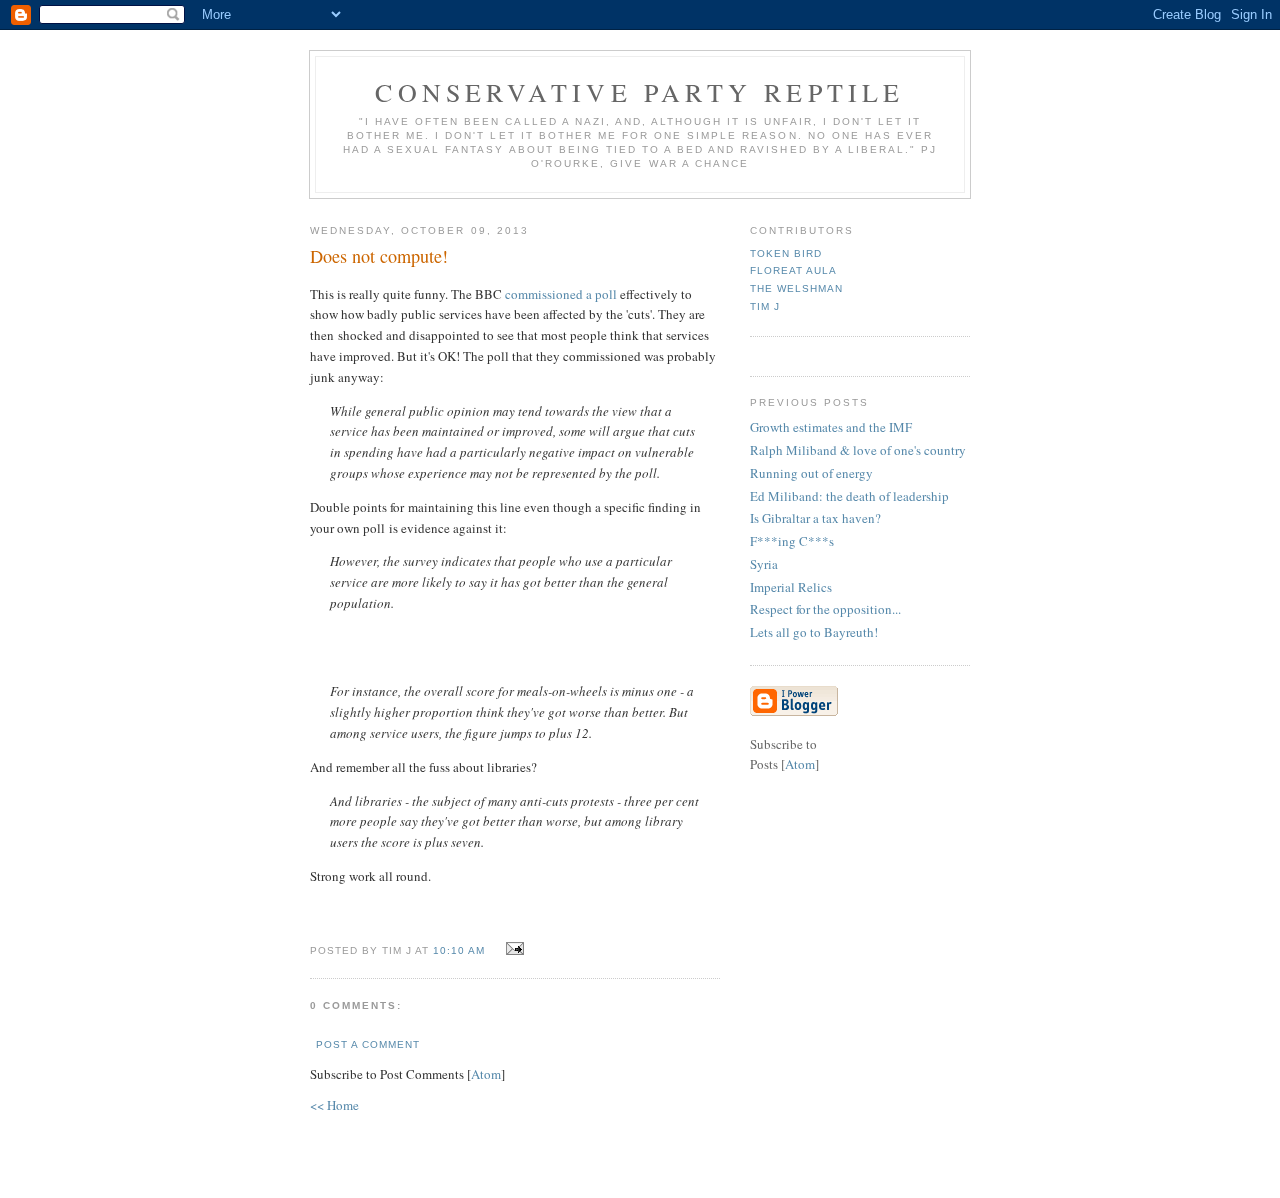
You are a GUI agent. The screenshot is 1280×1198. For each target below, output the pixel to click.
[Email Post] (512, 949)
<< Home (334, 1105)
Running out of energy (811, 473)
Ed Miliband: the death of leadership (849, 496)
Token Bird (786, 253)
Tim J (765, 306)
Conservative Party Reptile (639, 92)
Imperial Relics (791, 587)
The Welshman (796, 288)
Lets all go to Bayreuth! (814, 632)
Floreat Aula (793, 270)
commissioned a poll (561, 294)
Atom (486, 1074)
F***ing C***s (792, 541)
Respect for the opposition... (825, 609)
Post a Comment (368, 1044)
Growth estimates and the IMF (831, 427)
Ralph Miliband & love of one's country (858, 450)
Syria (764, 564)
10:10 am (461, 950)
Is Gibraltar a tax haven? (815, 518)
